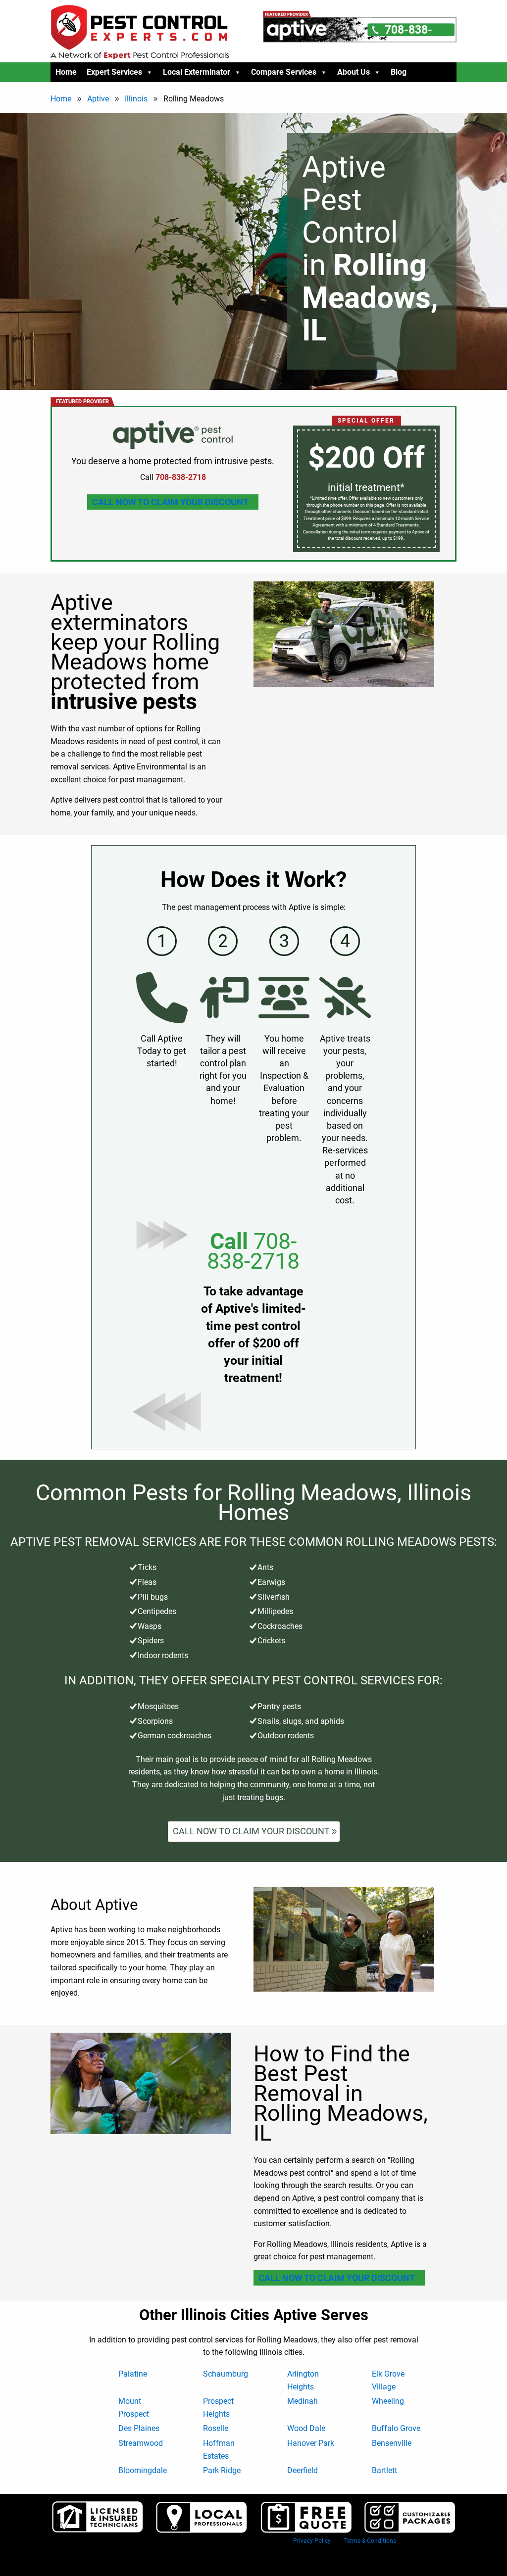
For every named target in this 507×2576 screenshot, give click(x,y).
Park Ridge (222, 2470)
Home (66, 72)
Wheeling (388, 2401)
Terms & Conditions (370, 2541)
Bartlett (384, 2470)
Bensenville (392, 2443)
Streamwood (141, 2443)
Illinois (136, 99)
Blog (399, 72)
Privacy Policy (312, 2541)
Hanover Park (311, 2443)
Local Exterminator (197, 72)
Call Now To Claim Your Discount (170, 502)
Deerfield (303, 2470)
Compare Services (284, 72)
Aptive (98, 99)
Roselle (216, 2428)
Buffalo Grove (396, 2428)
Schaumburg (226, 2374)
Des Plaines (139, 2428)
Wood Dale (306, 2428)
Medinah (303, 2401)
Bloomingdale (143, 2470)
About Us (354, 72)
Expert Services (114, 72)
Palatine (133, 2374)
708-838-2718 (253, 1251)
